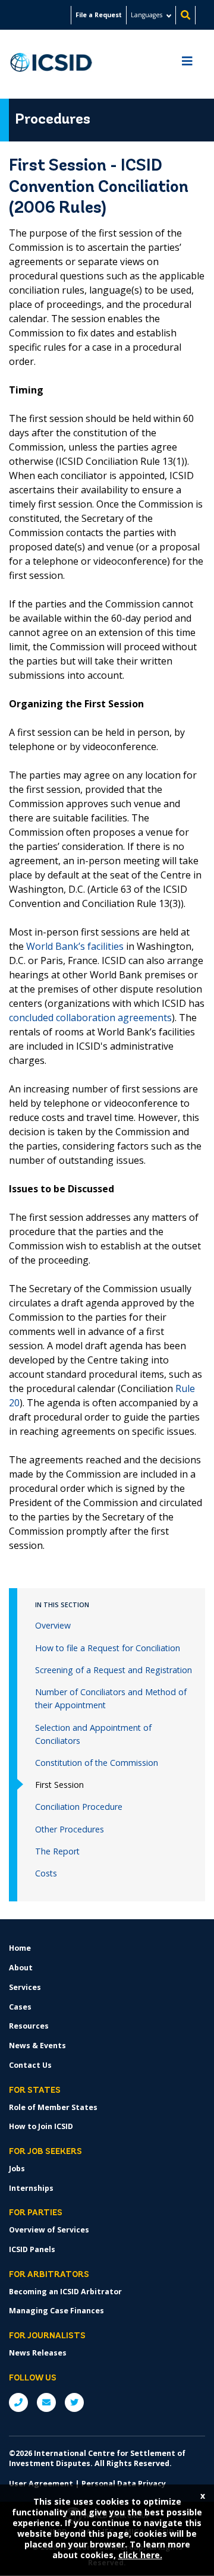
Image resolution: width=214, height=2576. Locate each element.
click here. (140, 2555)
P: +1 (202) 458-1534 (18, 2402)
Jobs (17, 2169)
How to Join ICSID (41, 2126)
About (21, 1968)
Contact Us (30, 2065)
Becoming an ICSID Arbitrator (65, 2292)
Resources (29, 2026)
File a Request (99, 15)
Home (20, 1948)
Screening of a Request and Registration (114, 1670)
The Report (57, 1851)
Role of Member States (53, 2107)
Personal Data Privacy (124, 2484)
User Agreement (41, 2484)
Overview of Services (49, 2230)
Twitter (74, 2402)
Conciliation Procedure (79, 1807)
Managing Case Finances (56, 2311)
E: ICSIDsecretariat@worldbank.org (46, 2402)
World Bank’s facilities (75, 946)
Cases (20, 2007)
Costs (46, 1873)
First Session (59, 1785)
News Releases (38, 2353)
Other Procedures (70, 1829)
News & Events (37, 2046)
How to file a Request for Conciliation (108, 1648)
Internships (31, 2188)
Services (25, 1987)
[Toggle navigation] (187, 64)
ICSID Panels (32, 2249)
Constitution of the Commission (97, 1763)
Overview (53, 1625)
